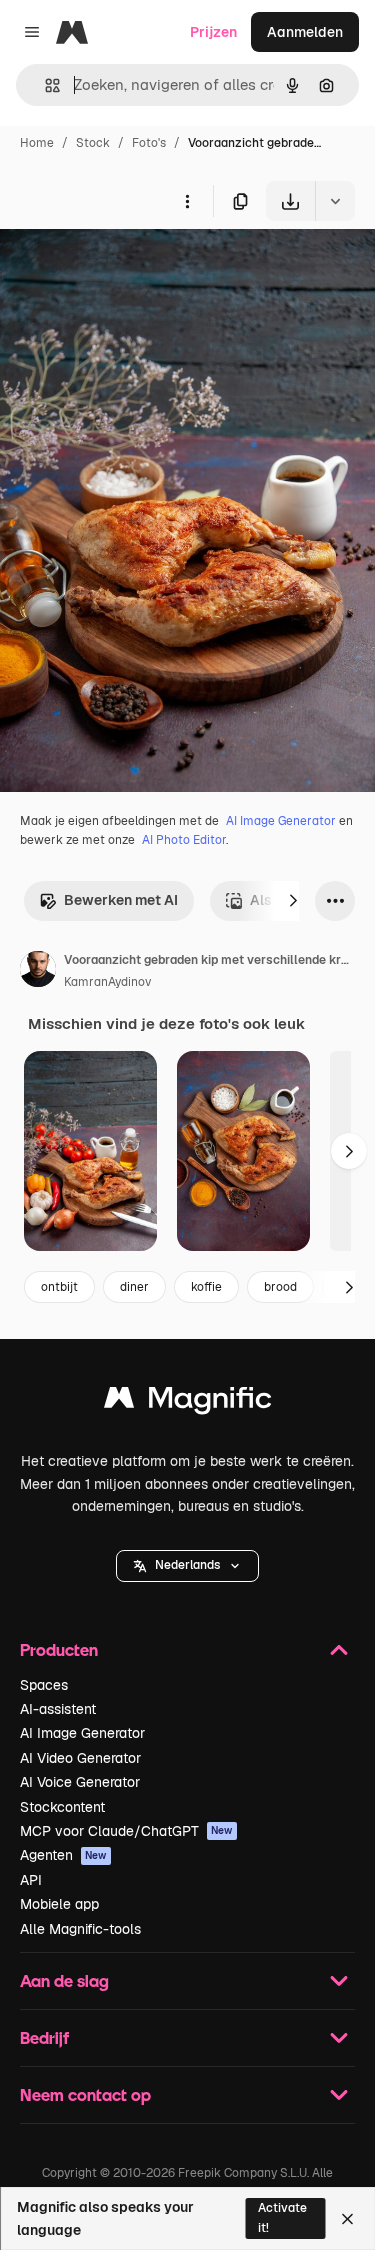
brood (280, 1287)
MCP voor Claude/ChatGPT (126, 1831)
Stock (93, 143)
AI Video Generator (80, 1758)
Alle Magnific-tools (80, 1929)
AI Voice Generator (80, 1782)
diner (134, 1287)
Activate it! (282, 2217)
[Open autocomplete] (44, 85)
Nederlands (187, 1565)
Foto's (149, 143)
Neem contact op (85, 2094)
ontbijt (59, 1287)
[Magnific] (188, 1402)
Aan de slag (64, 1980)
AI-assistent (58, 1709)
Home (37, 143)
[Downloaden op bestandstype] (335, 201)
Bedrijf (44, 2037)
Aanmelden (305, 32)
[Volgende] (293, 901)
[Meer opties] (187, 201)
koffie (206, 1287)
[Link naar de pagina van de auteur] (38, 972)
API (31, 1880)
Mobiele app (59, 1904)
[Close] (347, 2219)
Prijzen (213, 32)
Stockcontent (62, 1807)
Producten (59, 1649)
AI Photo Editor (184, 840)
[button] (187, 1566)
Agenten (63, 1855)
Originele (131, 267)
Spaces (44, 1685)
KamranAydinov (107, 982)
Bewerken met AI (121, 900)
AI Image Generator (281, 821)
